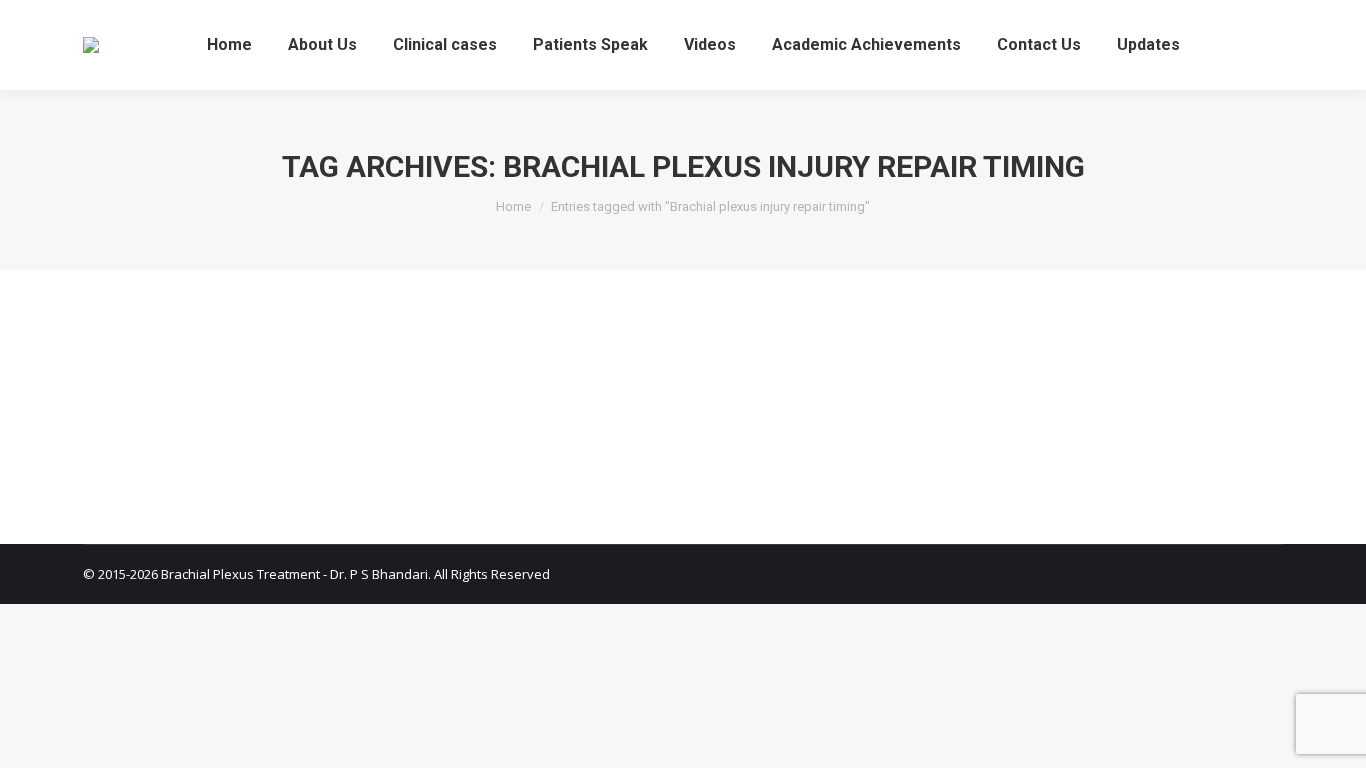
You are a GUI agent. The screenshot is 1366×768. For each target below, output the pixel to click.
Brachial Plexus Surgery (316, 381)
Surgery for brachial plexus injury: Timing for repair (345, 344)
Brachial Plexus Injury (173, 381)
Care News (427, 381)
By (533, 381)
